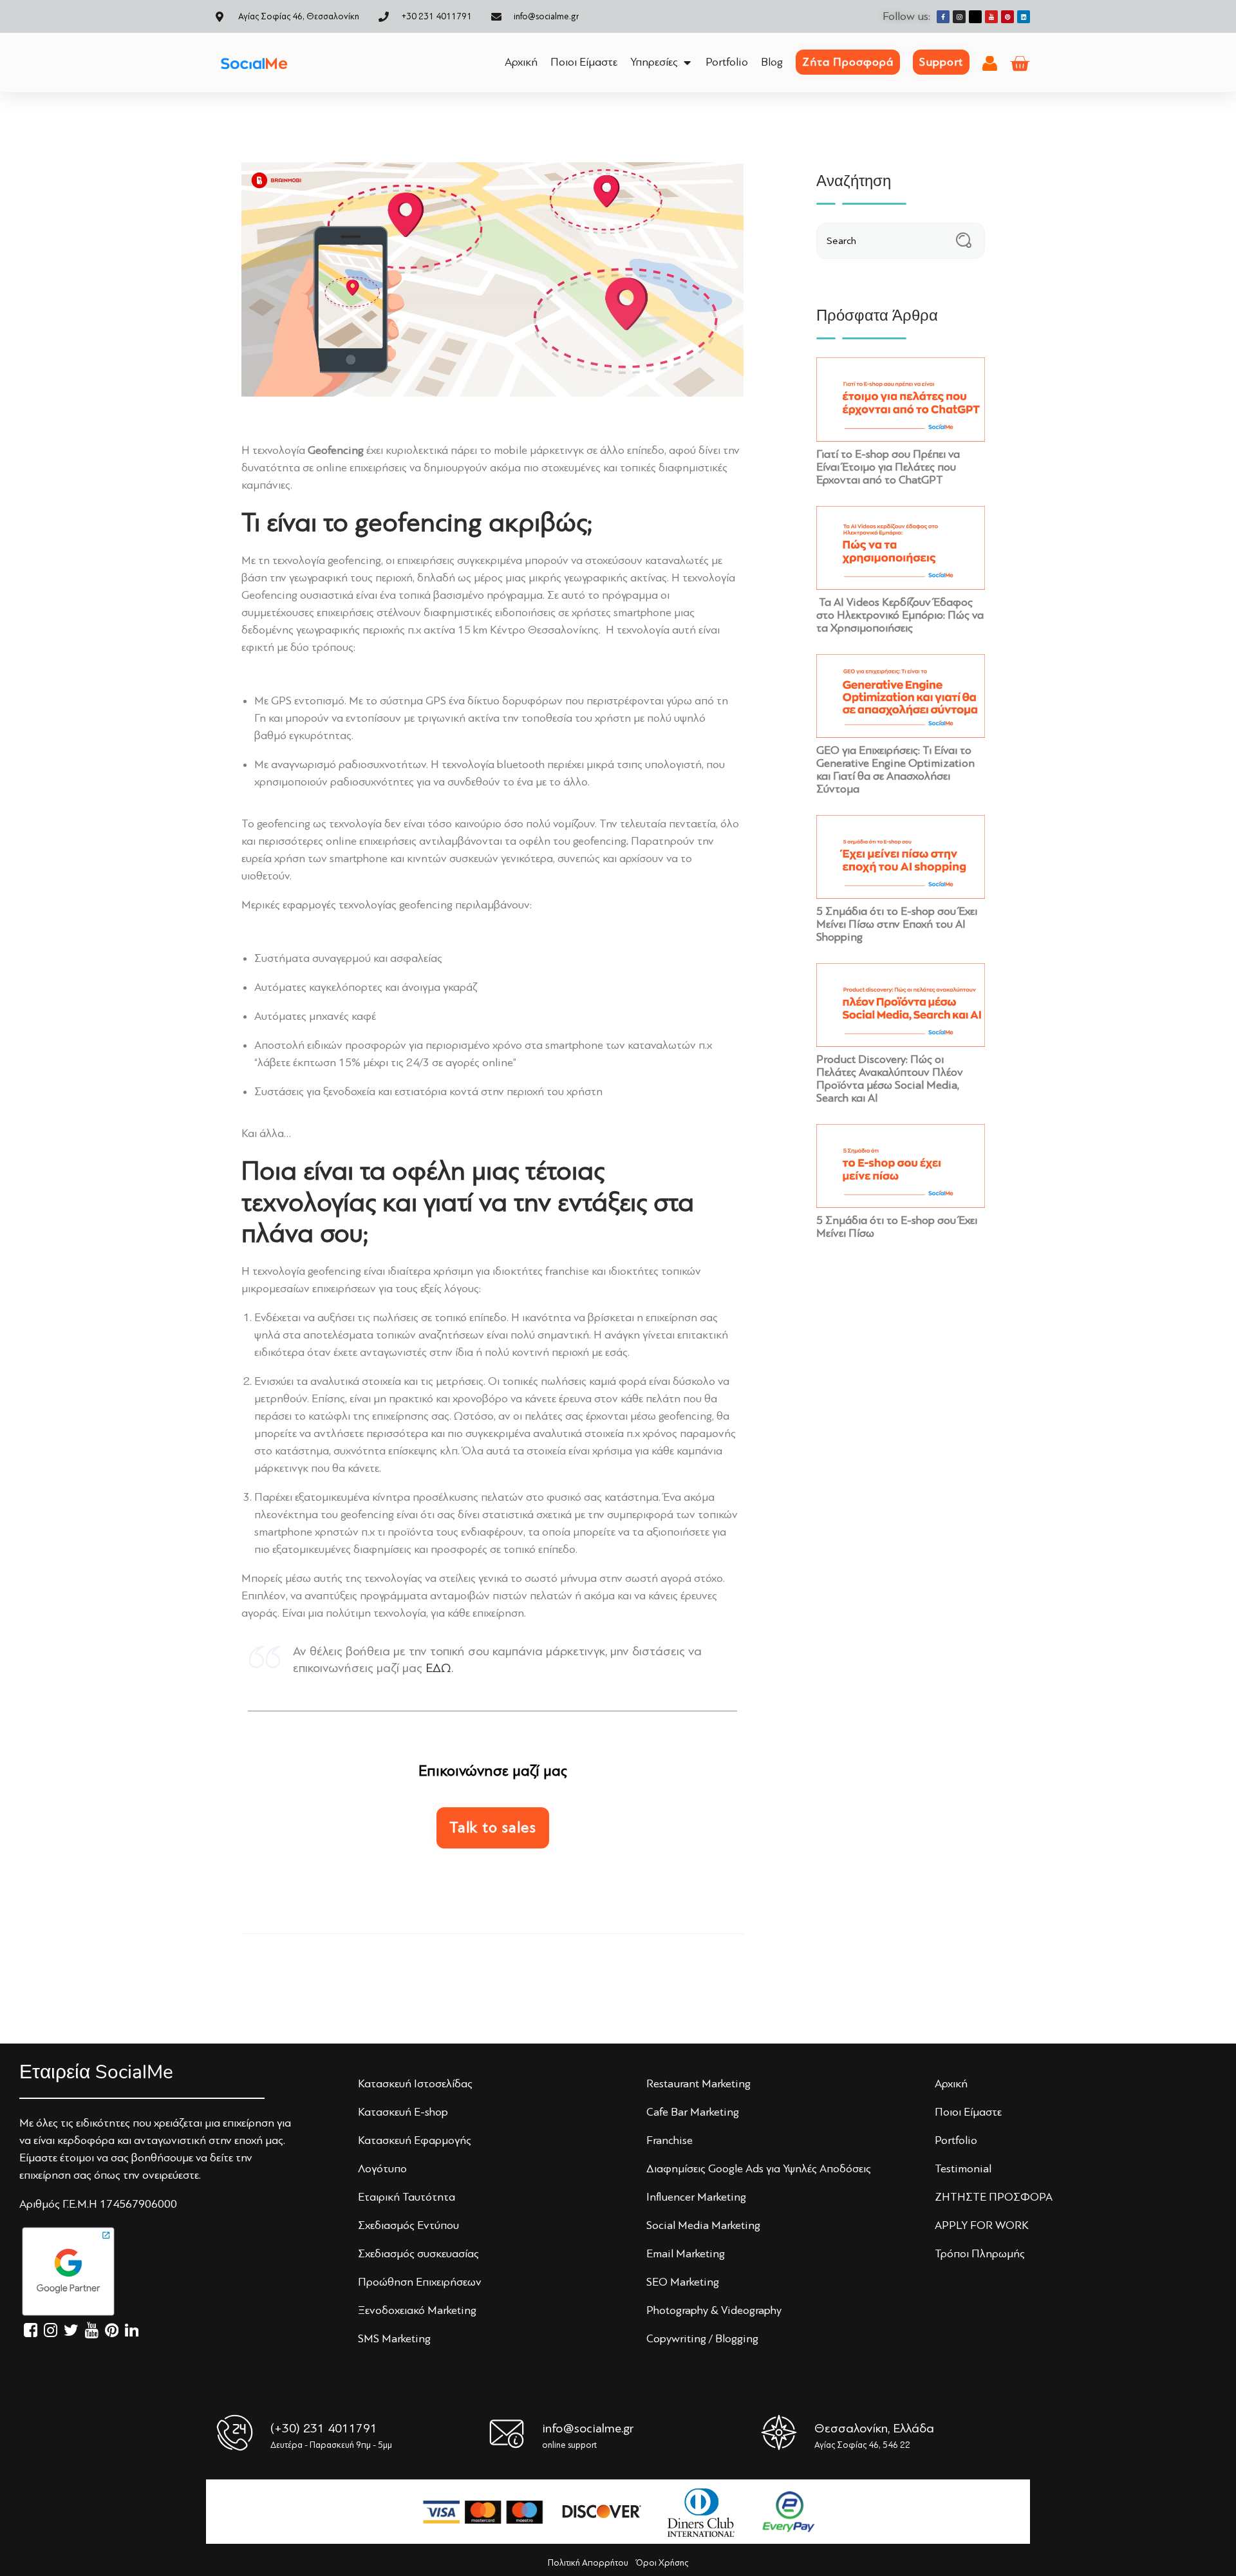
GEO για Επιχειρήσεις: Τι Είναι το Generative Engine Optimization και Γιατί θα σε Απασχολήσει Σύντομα (895, 769)
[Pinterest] (1007, 17)
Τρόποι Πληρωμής (980, 2253)
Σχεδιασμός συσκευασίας (418, 2253)
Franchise (669, 2140)
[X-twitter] (975, 17)
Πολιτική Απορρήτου (588, 2563)
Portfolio (956, 2140)
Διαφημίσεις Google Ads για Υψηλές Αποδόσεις (759, 2168)
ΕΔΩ (438, 1668)
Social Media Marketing (703, 2225)
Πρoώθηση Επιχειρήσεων (420, 2282)
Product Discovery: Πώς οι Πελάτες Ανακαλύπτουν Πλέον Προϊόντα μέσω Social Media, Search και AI (890, 1078)
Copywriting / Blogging (702, 2338)
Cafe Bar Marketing (693, 2112)
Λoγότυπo (382, 2168)
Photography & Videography (714, 2310)
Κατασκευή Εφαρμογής (415, 2140)
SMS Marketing (394, 2338)
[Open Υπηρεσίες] (687, 62)
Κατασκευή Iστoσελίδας (415, 2083)
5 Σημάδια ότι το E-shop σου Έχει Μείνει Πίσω (897, 1227)
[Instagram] (959, 17)
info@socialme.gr (588, 2428)
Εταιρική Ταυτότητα (407, 2197)
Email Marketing (686, 2253)
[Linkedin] (1024, 17)
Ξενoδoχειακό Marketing (417, 2310)
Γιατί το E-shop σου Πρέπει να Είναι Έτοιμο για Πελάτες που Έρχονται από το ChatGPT (888, 467)
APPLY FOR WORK (982, 2225)
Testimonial (963, 2168)
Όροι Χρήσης (662, 2563)
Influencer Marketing (696, 2197)
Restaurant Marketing (698, 2083)
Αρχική (951, 2083)
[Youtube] (991, 17)
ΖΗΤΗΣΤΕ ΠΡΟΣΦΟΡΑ (994, 2197)
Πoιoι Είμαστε (968, 2112)
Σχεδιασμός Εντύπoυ (408, 2225)
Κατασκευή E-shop (403, 2112)
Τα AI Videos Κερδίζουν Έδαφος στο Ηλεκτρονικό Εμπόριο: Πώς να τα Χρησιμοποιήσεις (900, 615)
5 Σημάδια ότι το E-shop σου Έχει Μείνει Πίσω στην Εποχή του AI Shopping (897, 924)
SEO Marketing (683, 2282)
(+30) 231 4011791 (324, 2428)
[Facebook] (943, 17)
